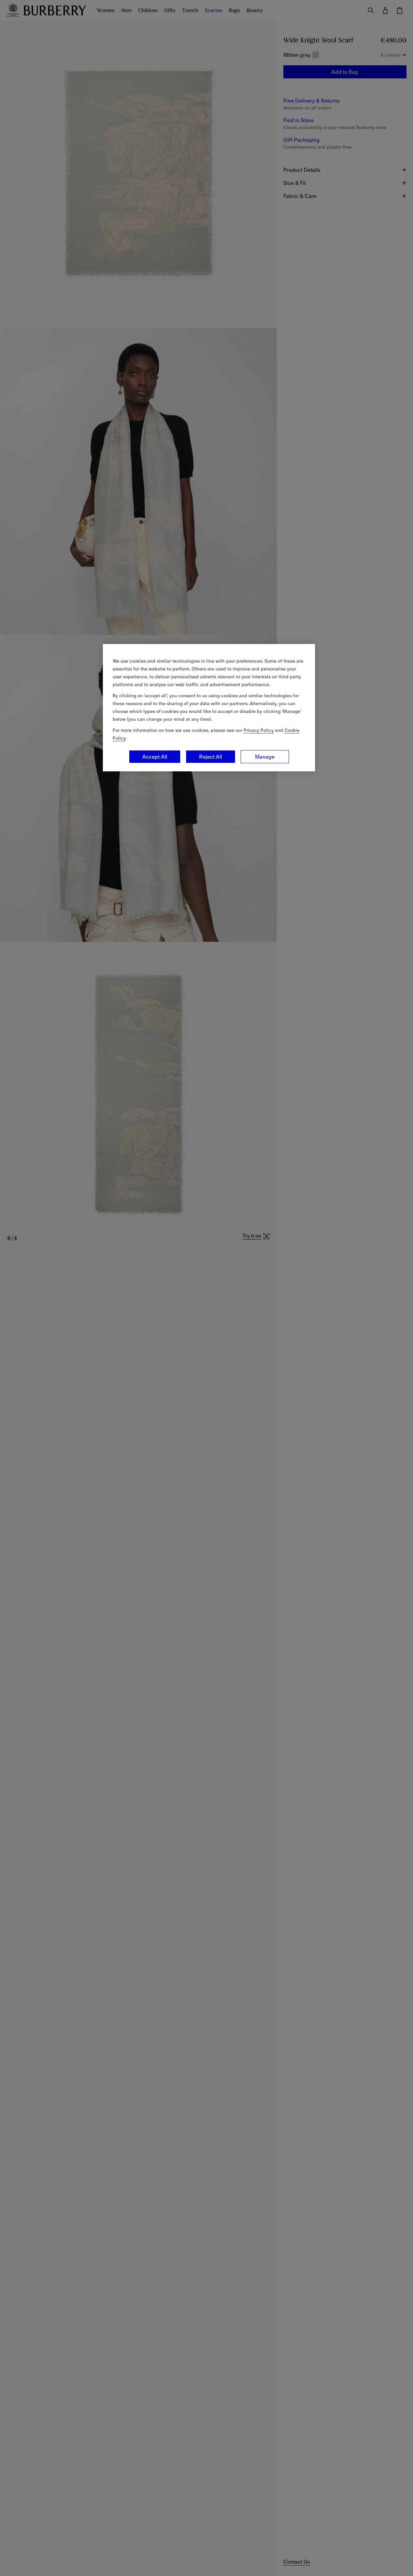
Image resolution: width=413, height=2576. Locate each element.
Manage (265, 757)
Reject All (211, 757)
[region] (209, 708)
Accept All (155, 757)
